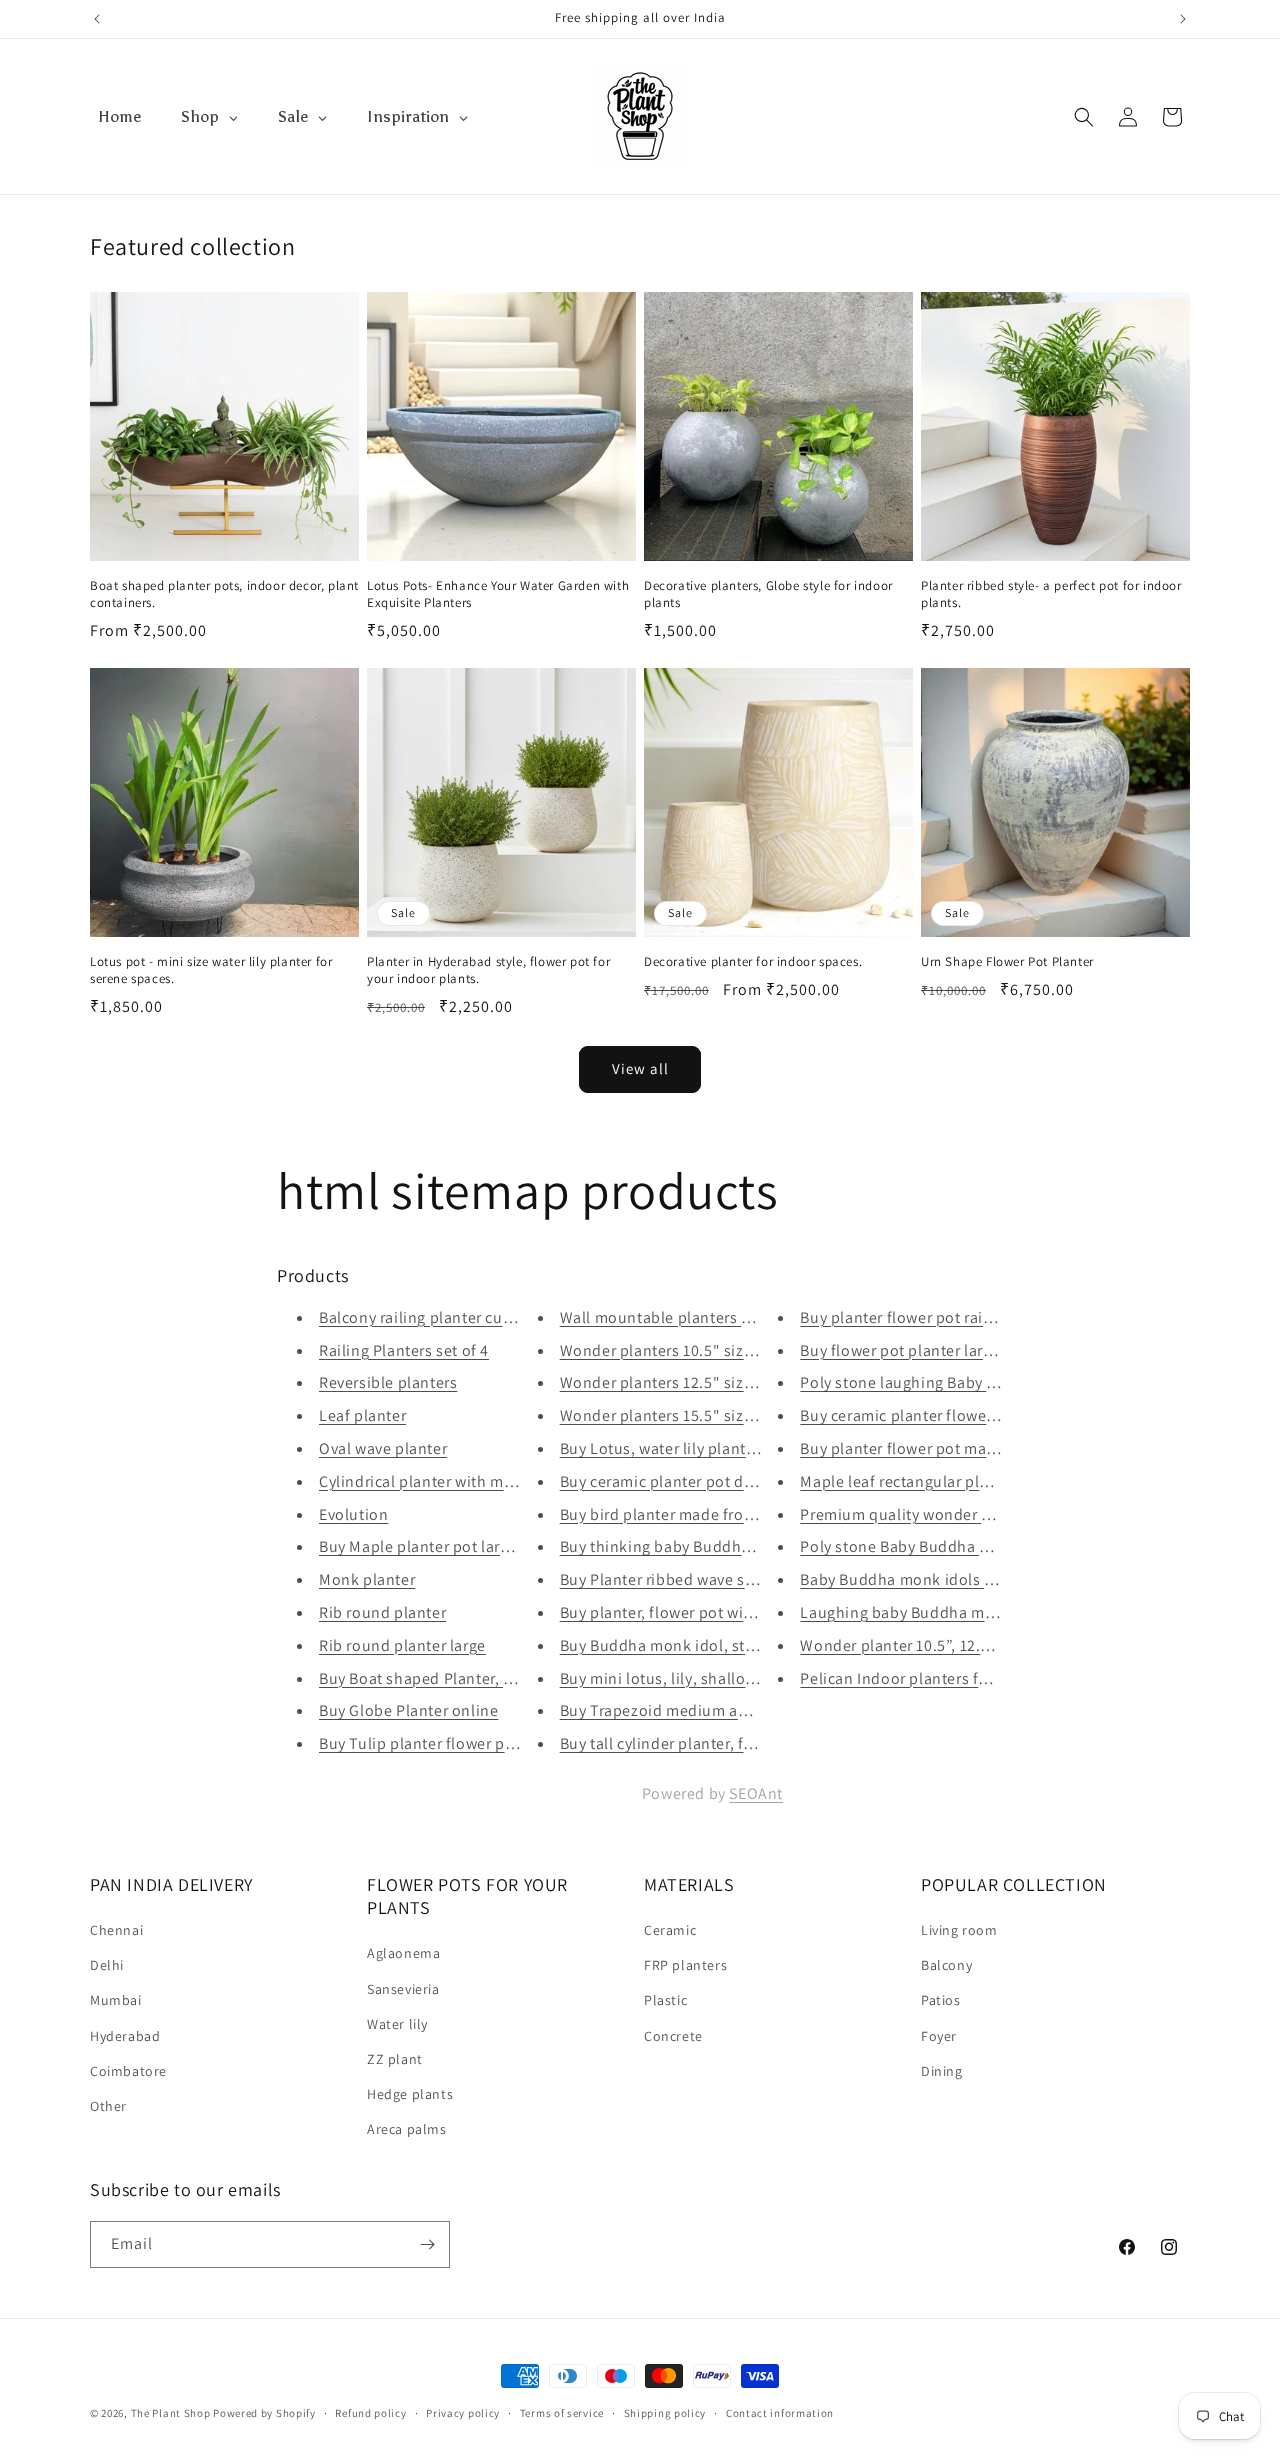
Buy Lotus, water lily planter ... (669, 1448)
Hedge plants (410, 2094)
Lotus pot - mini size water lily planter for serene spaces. (211, 970)
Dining (942, 2071)
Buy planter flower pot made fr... (916, 1448)
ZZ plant (395, 2059)
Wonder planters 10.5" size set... (676, 1350)
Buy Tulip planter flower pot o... (433, 1743)
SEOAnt (756, 1793)
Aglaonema (403, 1953)
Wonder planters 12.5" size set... (676, 1382)
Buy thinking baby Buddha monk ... (686, 1546)
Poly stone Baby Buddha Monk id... (925, 1546)
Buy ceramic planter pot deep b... (679, 1481)
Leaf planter (362, 1415)
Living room (959, 1930)
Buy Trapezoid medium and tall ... (681, 1710)
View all (640, 1068)
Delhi (107, 1965)
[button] (1084, 117)
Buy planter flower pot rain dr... (912, 1317)
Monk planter (367, 1579)
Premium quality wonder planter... (923, 1514)
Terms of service (562, 2413)
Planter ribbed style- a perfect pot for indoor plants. (1051, 594)
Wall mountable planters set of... (677, 1317)
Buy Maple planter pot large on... (436, 1546)
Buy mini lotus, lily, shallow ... (667, 1678)
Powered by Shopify (264, 2413)
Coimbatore (128, 2071)
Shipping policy (665, 2413)
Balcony (946, 1965)
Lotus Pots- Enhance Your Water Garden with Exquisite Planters (498, 594)
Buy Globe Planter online (408, 1710)
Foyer (939, 2036)
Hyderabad (125, 2036)
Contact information (780, 2413)
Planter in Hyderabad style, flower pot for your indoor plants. (488, 970)
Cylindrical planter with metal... (432, 1481)
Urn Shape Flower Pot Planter (1007, 962)
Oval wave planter (383, 1448)
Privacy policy (463, 2413)
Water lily (397, 2024)
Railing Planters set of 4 (404, 1350)
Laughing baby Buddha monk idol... (929, 1612)
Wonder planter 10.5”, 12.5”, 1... (912, 1645)
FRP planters (685, 1965)
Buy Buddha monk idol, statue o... (682, 1645)
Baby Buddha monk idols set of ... (921, 1579)
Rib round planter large (402, 1645)
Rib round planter (382, 1612)
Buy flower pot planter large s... (912, 1350)
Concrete (673, 2036)
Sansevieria (403, 1989)
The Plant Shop (171, 2413)
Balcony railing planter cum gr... (433, 1317)
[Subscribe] (427, 2244)
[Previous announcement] (97, 19)
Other (108, 2106)
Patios (941, 2000)
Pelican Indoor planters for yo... (914, 1678)
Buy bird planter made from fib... (677, 1514)
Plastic (665, 2000)
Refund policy (370, 2413)
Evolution (353, 1514)
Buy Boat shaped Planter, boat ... (436, 1678)
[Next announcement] (1183, 19)
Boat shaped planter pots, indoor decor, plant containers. (224, 594)
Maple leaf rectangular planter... (915, 1481)
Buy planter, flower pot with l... (670, 1612)
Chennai (116, 1930)
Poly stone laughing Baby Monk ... (922, 1382)
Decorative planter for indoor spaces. (753, 962)
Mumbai (116, 2000)
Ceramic (670, 1930)
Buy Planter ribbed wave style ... (674, 1579)
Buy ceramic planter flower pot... (917, 1415)
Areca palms (407, 2129)
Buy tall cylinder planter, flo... (666, 1743)
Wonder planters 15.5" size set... (676, 1415)
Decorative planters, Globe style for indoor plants (768, 594)
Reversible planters (388, 1382)
